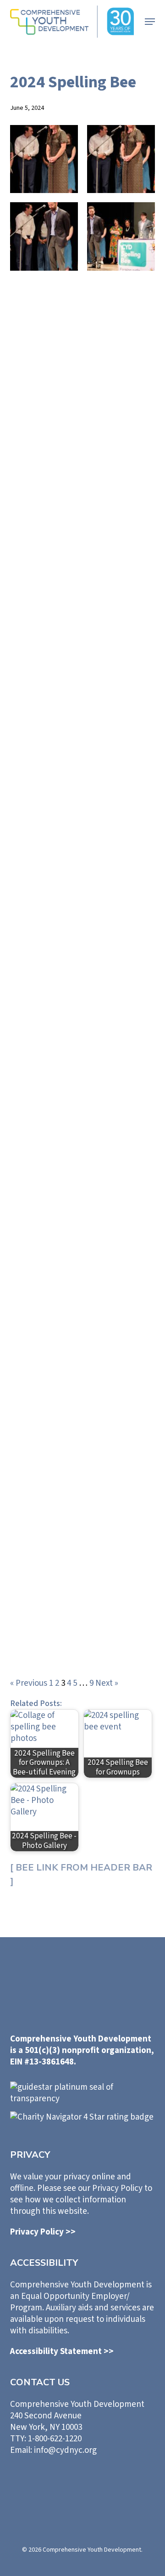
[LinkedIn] (44, 2483)
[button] (150, 22)
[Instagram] (95, 2484)
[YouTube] (121, 2484)
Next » (107, 1683)
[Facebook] (70, 2484)
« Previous (29, 1683)
